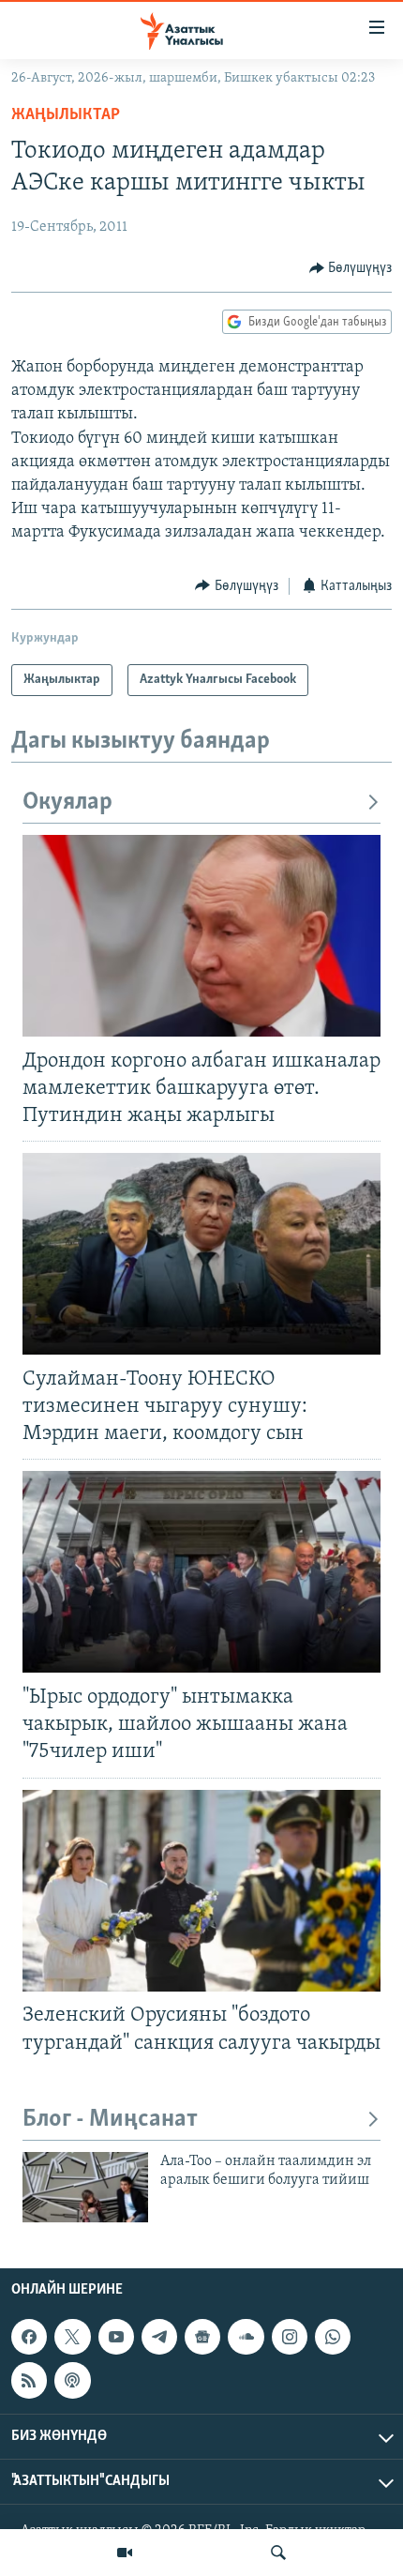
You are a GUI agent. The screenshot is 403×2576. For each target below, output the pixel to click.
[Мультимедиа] (125, 2553)
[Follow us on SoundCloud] (246, 2337)
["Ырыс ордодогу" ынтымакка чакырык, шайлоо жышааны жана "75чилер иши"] (201, 1572)
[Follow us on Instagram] (290, 2337)
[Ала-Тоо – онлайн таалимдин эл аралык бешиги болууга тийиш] (85, 2187)
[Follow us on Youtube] (116, 2337)
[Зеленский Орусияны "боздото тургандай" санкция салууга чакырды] (201, 1891)
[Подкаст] (72, 2380)
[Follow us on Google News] (202, 2337)
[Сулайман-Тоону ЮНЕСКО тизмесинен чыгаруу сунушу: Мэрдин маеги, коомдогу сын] (201, 1254)
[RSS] (29, 2380)
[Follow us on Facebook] (29, 2337)
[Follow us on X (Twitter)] (72, 2337)
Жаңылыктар (66, 115)
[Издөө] (278, 2553)
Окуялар (67, 803)
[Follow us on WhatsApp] (333, 2337)
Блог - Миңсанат (110, 2120)
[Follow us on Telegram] (159, 2337)
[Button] (351, 268)
